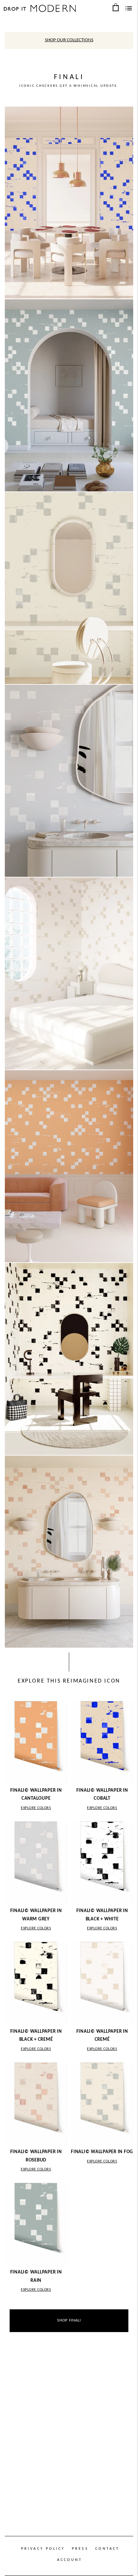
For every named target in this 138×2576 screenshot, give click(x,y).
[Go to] (69, 203)
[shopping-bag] (116, 7)
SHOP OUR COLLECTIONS (69, 40)
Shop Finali (69, 2320)
